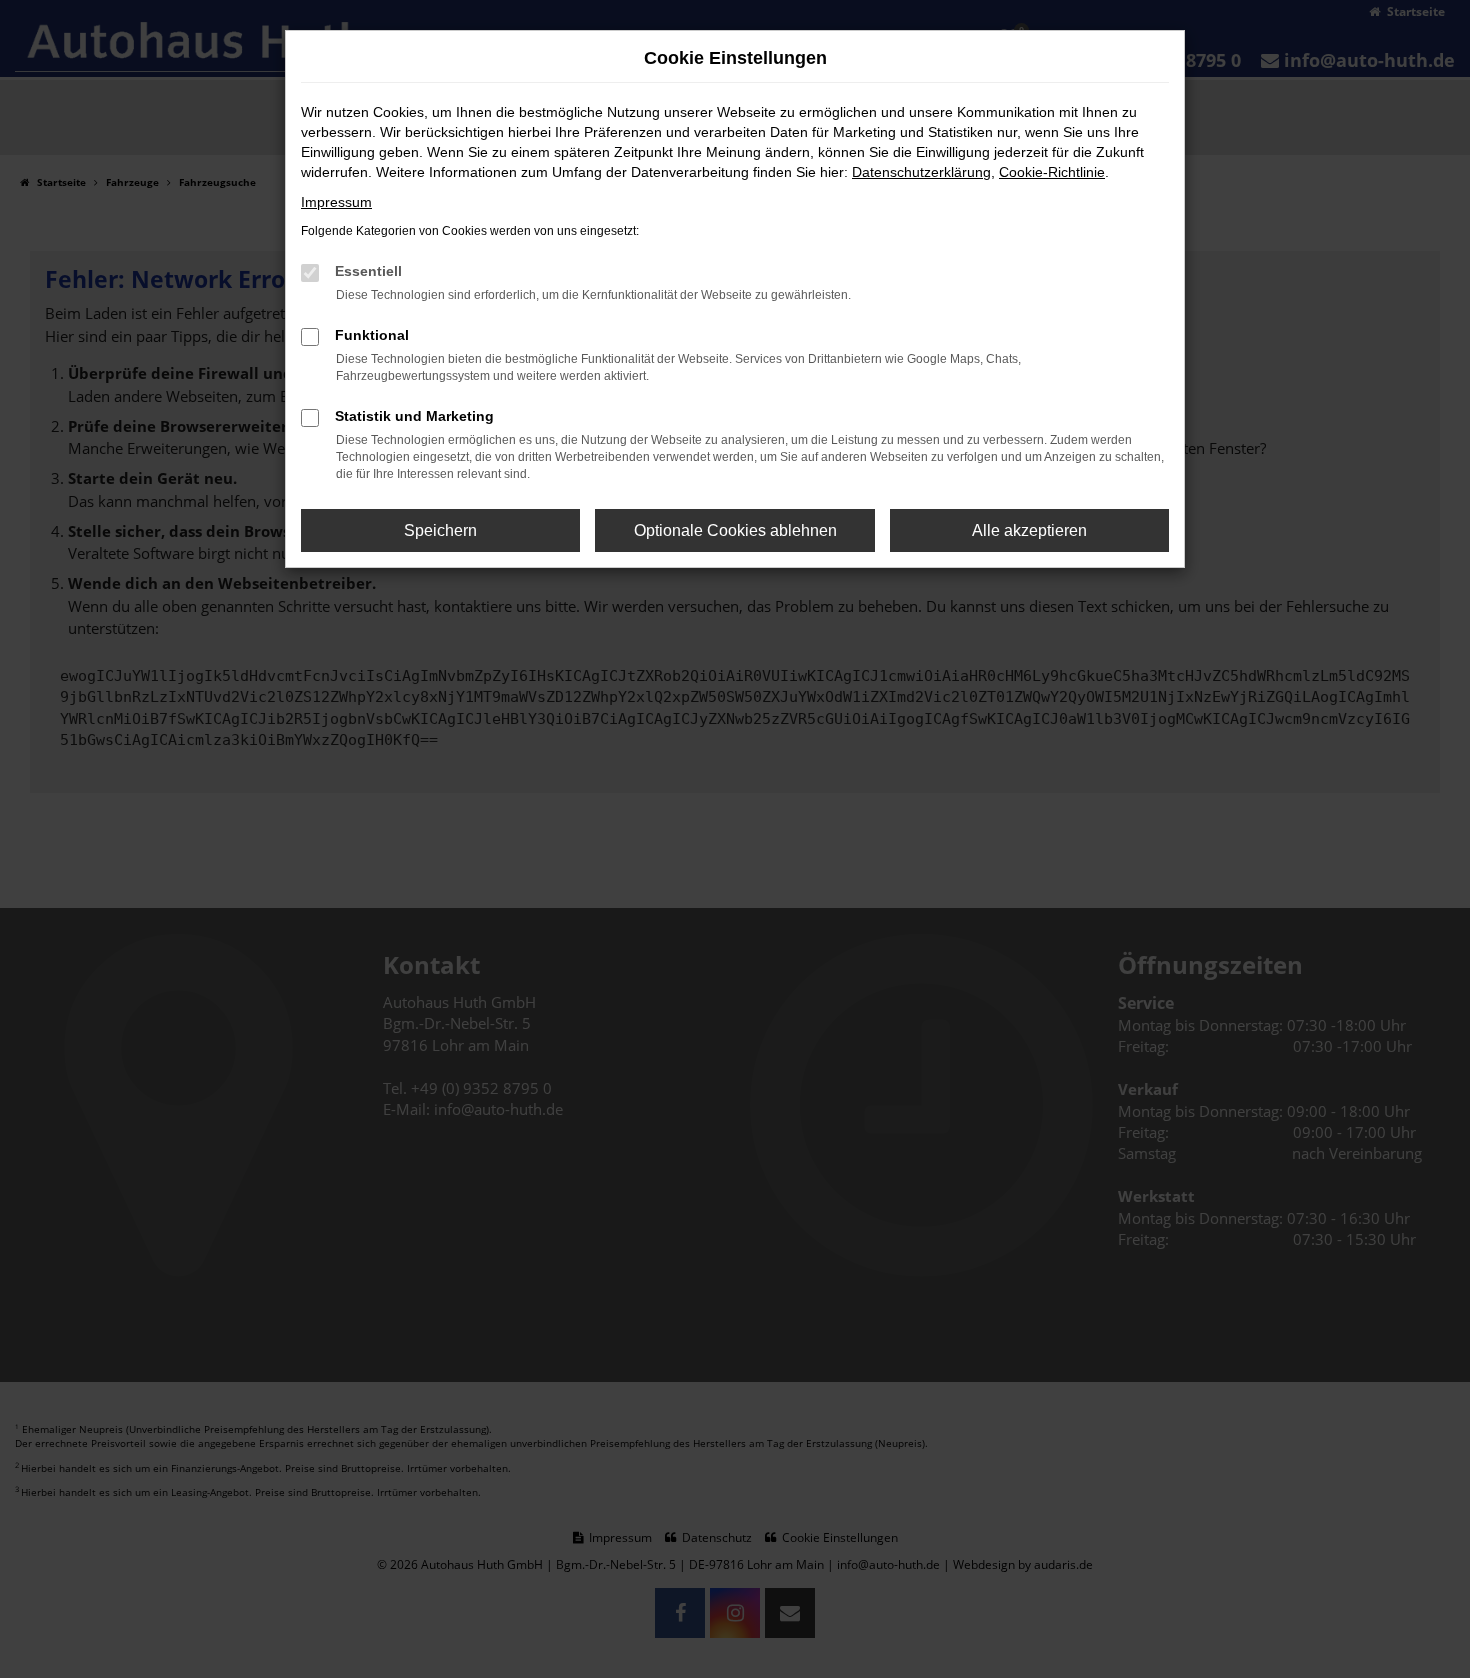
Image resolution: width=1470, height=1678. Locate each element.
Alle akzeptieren (1029, 530)
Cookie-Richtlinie (1052, 172)
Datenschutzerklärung (921, 172)
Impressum (336, 202)
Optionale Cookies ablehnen (735, 530)
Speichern (440, 530)
